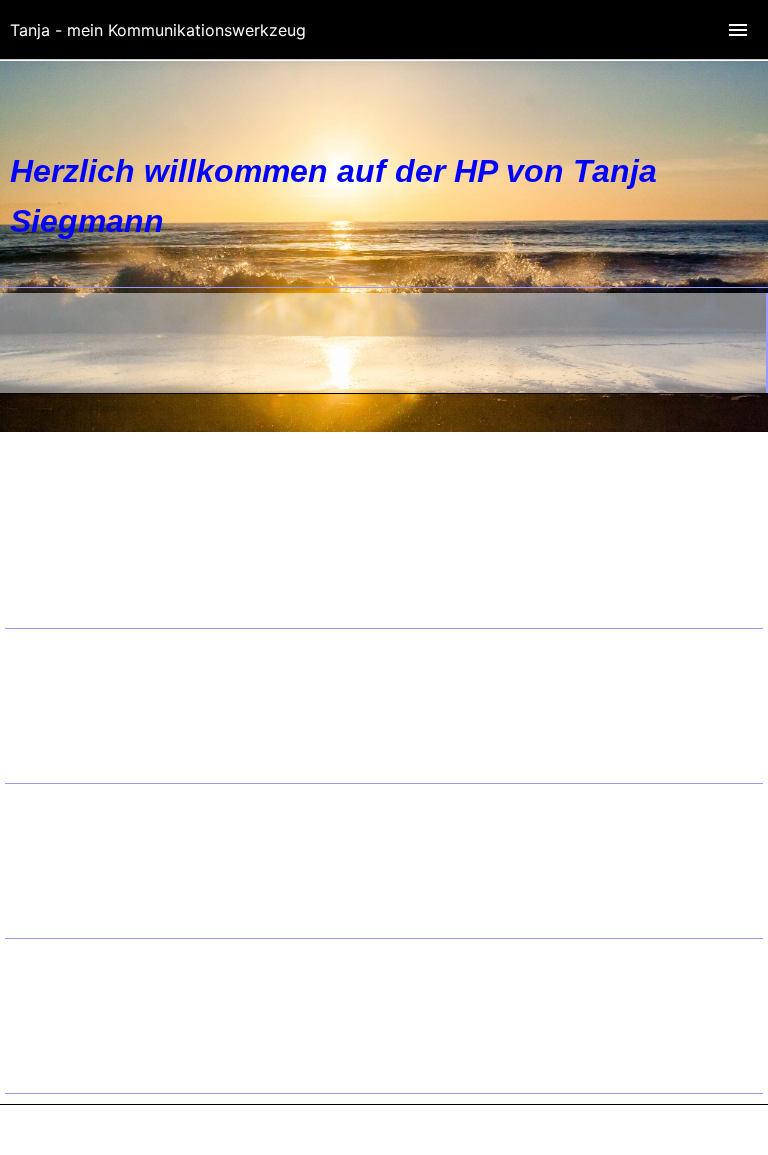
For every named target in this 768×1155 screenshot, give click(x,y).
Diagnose (86, 903)
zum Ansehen (100, 1058)
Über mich (90, 819)
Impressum (93, 593)
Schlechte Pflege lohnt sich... (153, 1002)
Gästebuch (90, 1030)
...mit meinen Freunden (134, 974)
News (72, 664)
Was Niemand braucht (131, 692)
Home (74, 509)
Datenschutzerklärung (131, 565)
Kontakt (81, 537)
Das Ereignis (97, 847)
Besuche (83, 748)
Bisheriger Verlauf (116, 875)
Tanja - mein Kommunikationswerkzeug (158, 30)
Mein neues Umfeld (120, 720)
